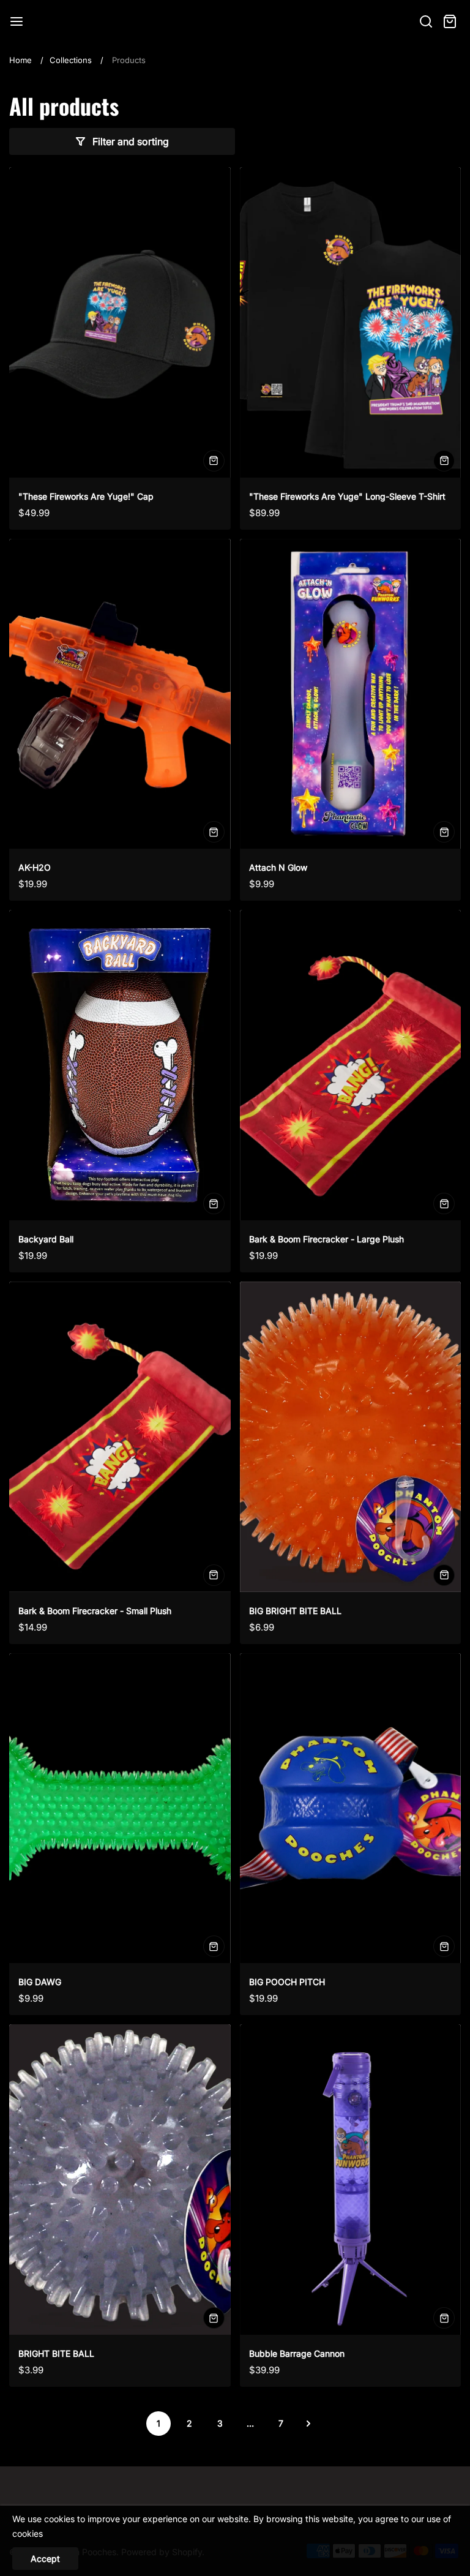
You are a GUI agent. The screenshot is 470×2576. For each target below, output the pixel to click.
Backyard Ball (46, 1239)
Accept (45, 2559)
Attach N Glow (278, 867)
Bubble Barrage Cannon (297, 2353)
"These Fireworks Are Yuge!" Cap (86, 496)
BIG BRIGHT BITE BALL (295, 1611)
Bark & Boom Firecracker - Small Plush (95, 1611)
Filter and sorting (131, 141)
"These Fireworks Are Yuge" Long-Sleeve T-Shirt (347, 496)
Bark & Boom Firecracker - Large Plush (326, 1239)
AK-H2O (35, 867)
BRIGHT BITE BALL (56, 2353)
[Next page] (308, 2424)
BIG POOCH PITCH (287, 1982)
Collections (71, 60)
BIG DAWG (40, 1982)
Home (21, 60)
